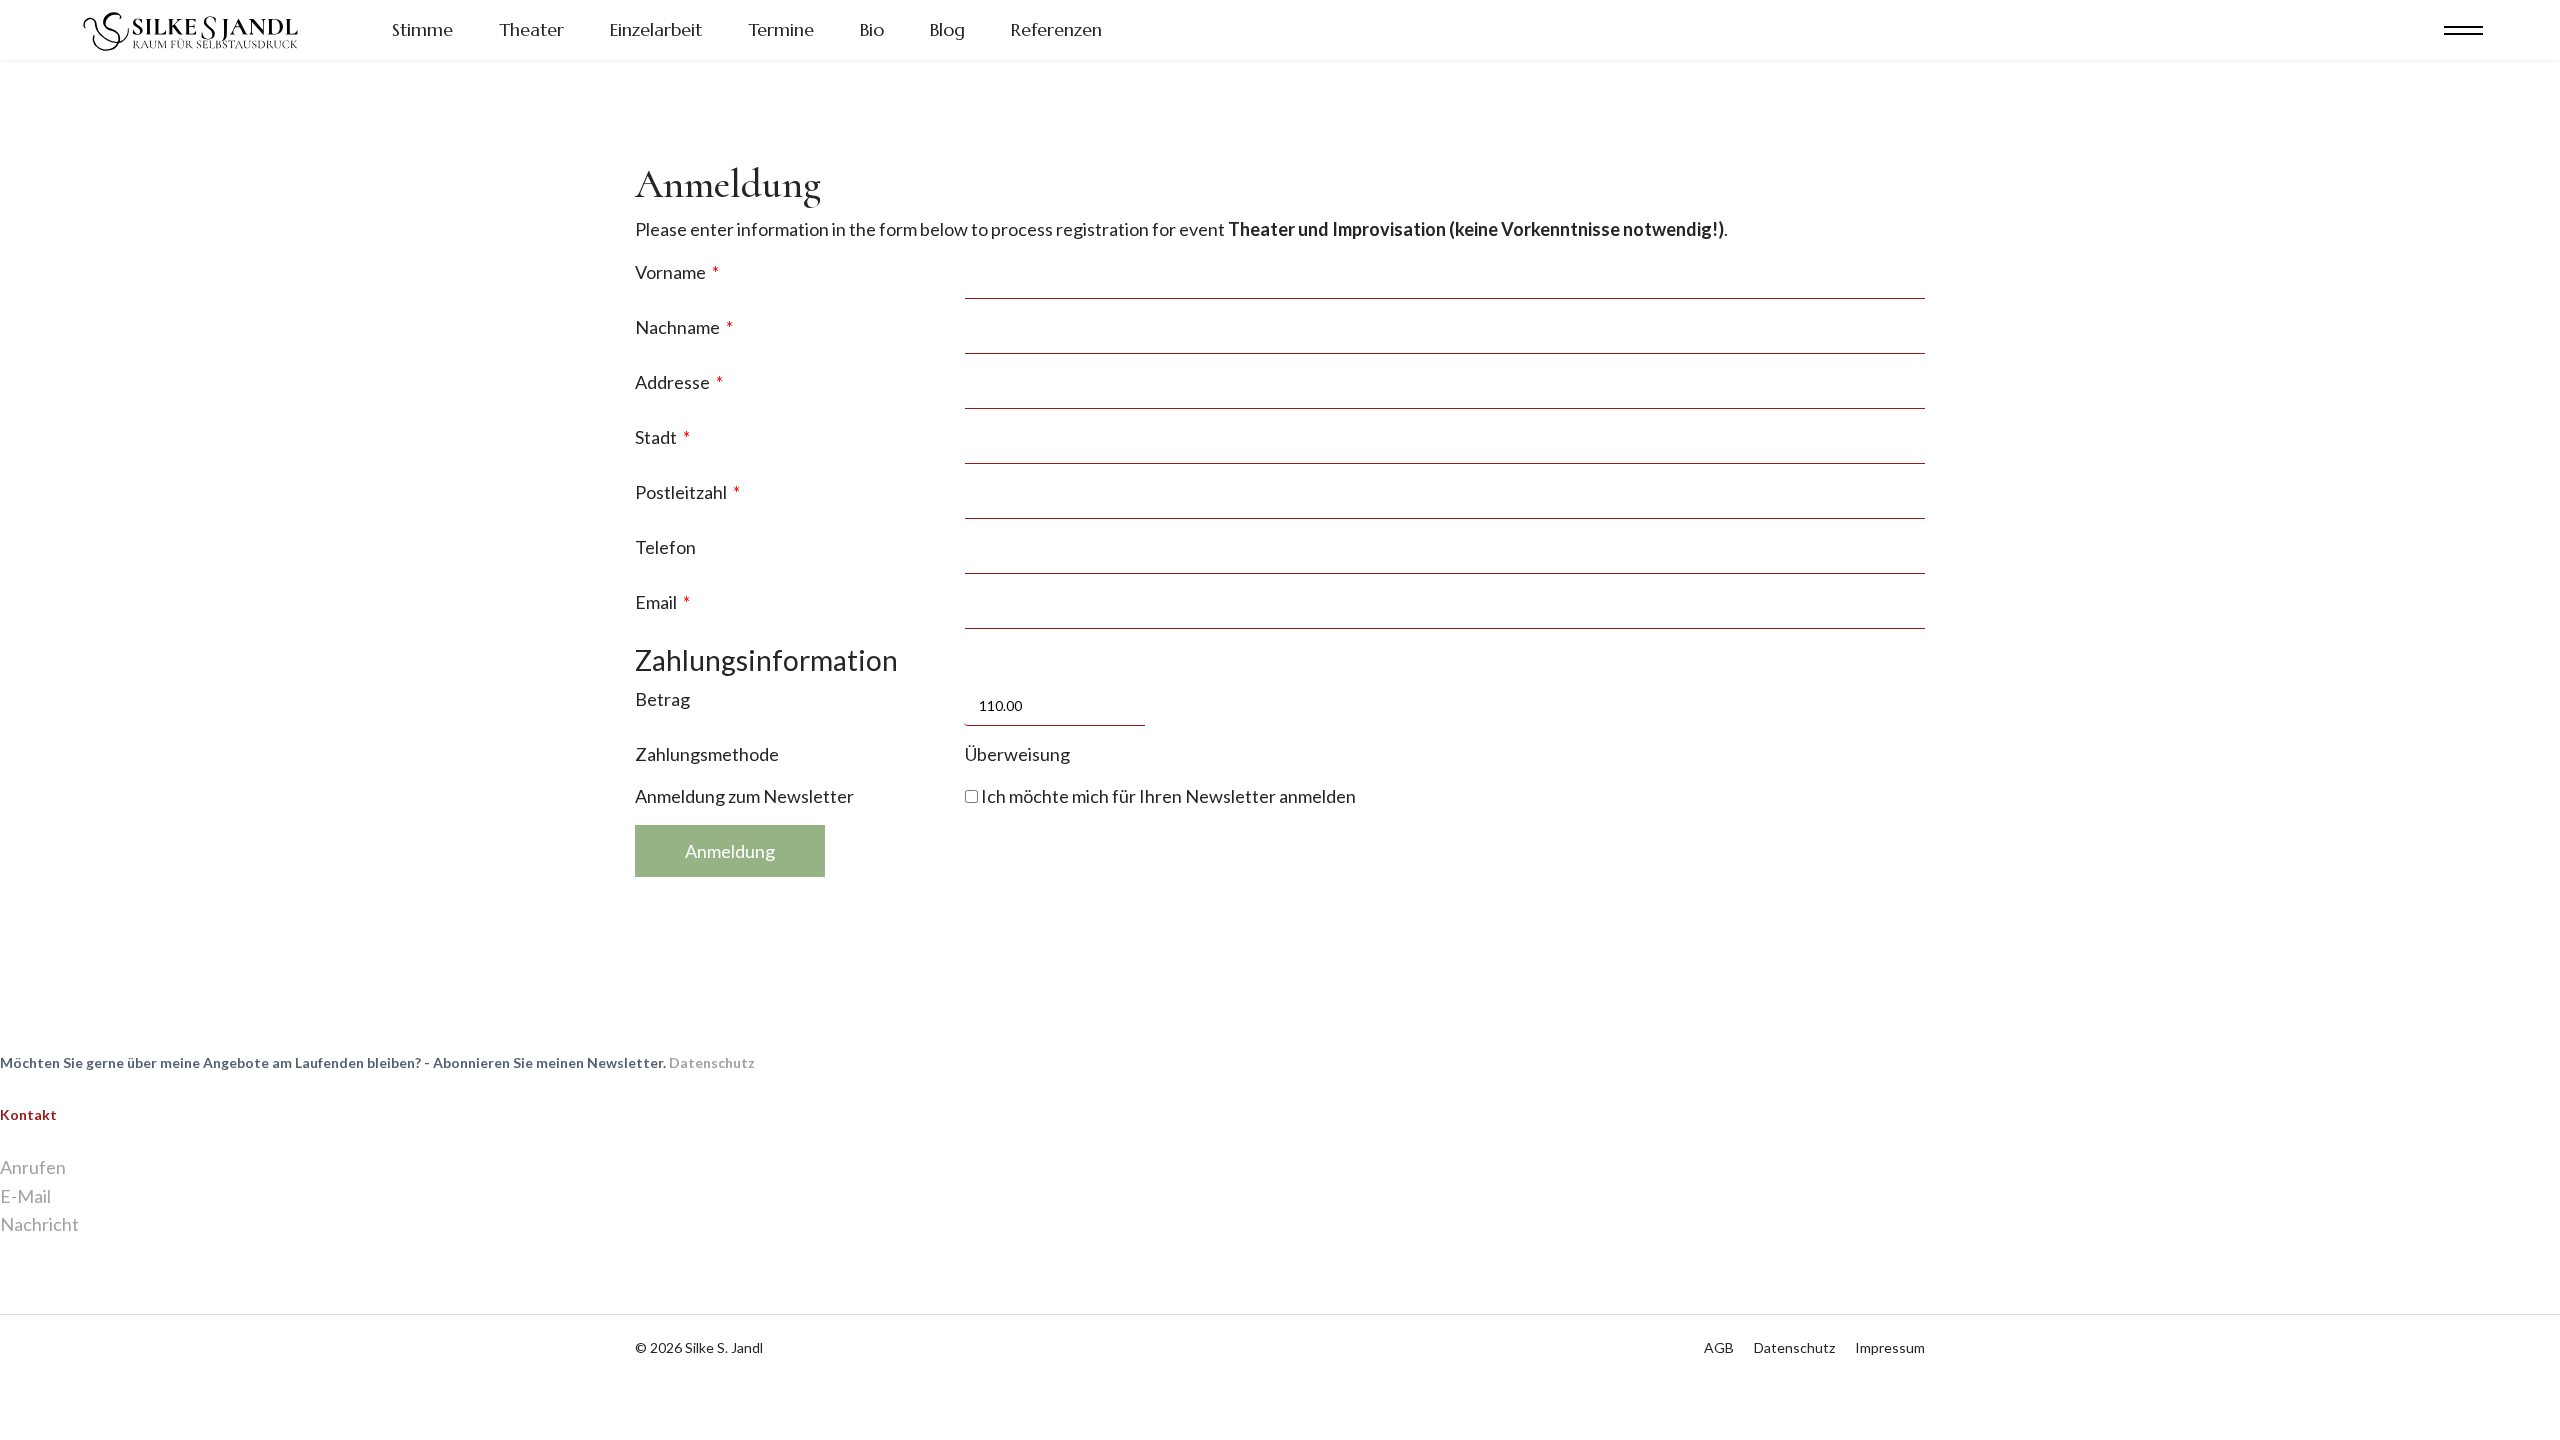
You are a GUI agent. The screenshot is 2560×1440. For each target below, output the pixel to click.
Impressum (1890, 1347)
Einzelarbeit (656, 29)
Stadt (662, 437)
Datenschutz (712, 1062)
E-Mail (25, 1196)
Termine (781, 29)
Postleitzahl (687, 492)
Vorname (677, 272)
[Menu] (2463, 30)
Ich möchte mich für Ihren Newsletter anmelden (1167, 796)
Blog (947, 29)
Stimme (422, 29)
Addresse (679, 382)
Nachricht (39, 1224)
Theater (531, 29)
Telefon (665, 547)
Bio (872, 29)
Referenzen (1056, 29)
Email (662, 602)
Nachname (684, 327)
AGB (1719, 1347)
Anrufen (33, 1167)
